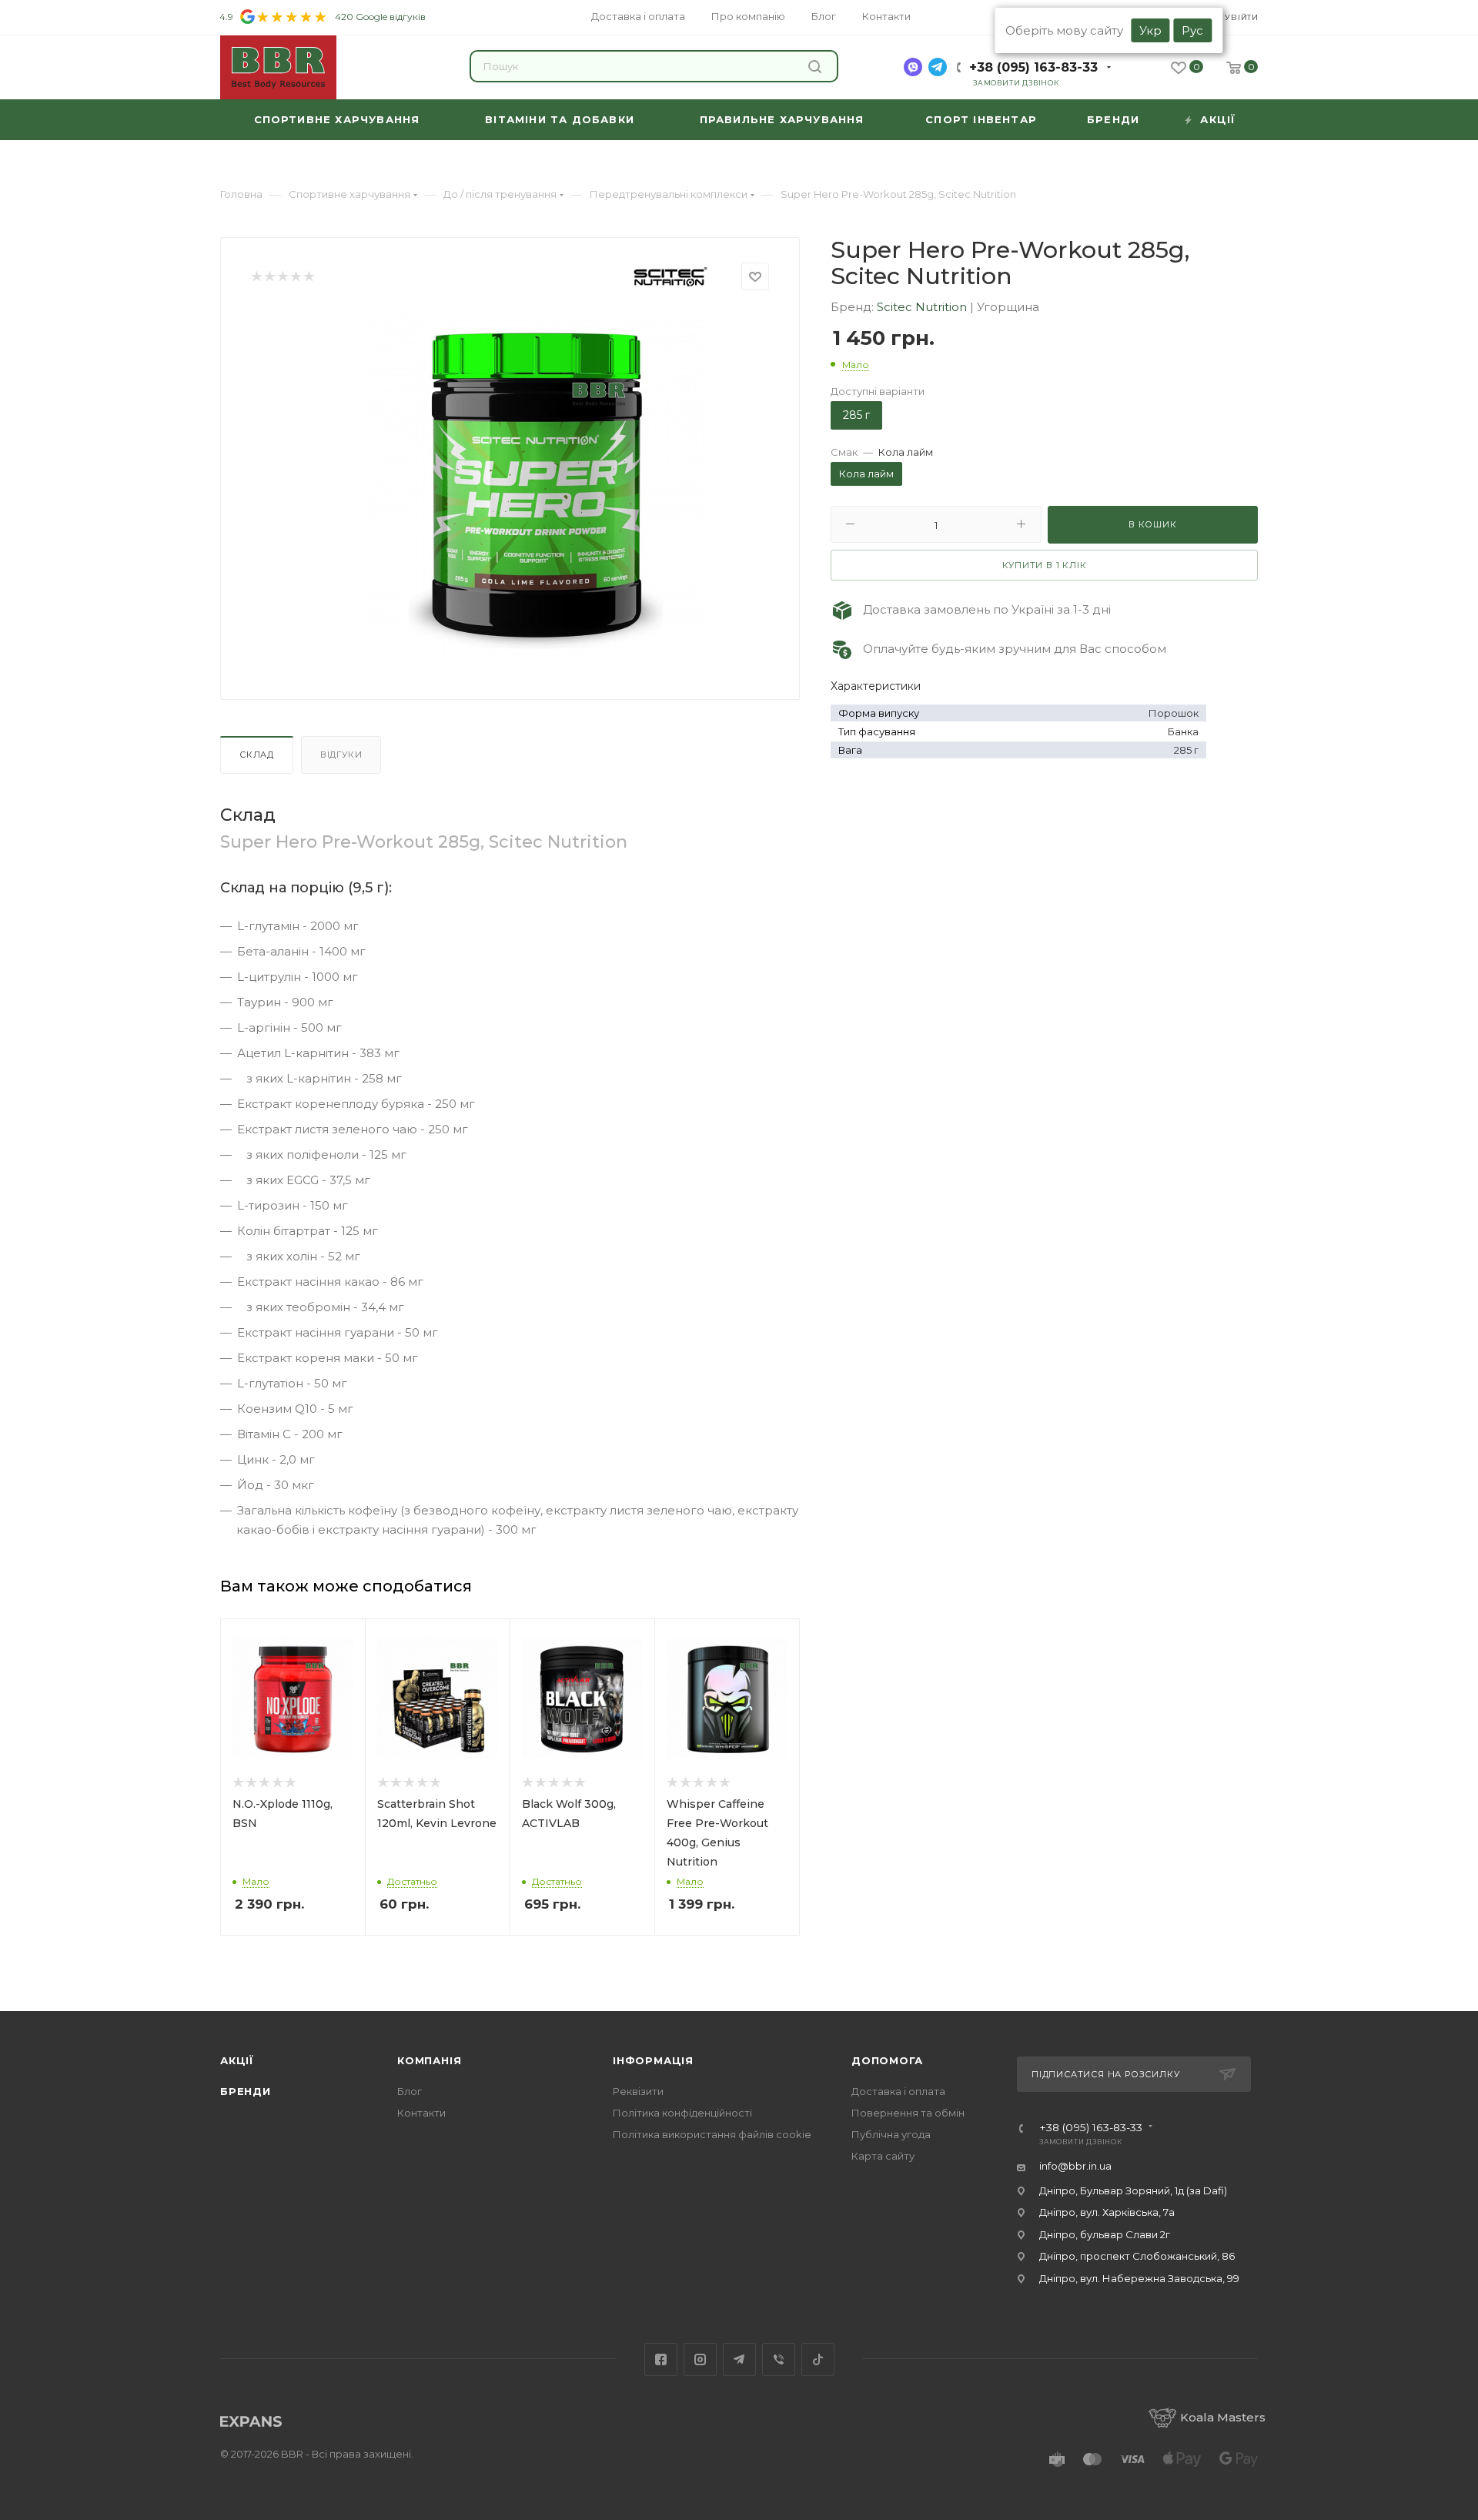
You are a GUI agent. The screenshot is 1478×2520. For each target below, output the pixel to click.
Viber (779, 2359)
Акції (237, 2060)
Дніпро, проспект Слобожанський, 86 (1137, 2256)
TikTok (818, 2359)
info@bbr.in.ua (1075, 2166)
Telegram (739, 2359)
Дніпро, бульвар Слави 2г (1105, 2234)
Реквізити (638, 2091)
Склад (257, 755)
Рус (1192, 30)
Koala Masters (1223, 2417)
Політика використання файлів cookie (712, 2134)
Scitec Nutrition (923, 307)
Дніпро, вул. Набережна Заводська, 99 (1139, 2278)
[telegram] (938, 67)
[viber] (913, 67)
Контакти (421, 2113)
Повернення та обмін (908, 2113)
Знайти (817, 66)
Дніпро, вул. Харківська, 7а (1107, 2212)
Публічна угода (891, 2134)
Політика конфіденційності (682, 2113)
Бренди (246, 2091)
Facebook (661, 2359)
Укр (1150, 30)
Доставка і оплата (898, 2091)
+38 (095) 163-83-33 (1033, 67)
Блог (410, 2091)
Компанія (429, 2060)
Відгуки (341, 755)
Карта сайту (883, 2156)
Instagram (700, 2359)
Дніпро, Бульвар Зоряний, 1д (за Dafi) (1133, 2190)
